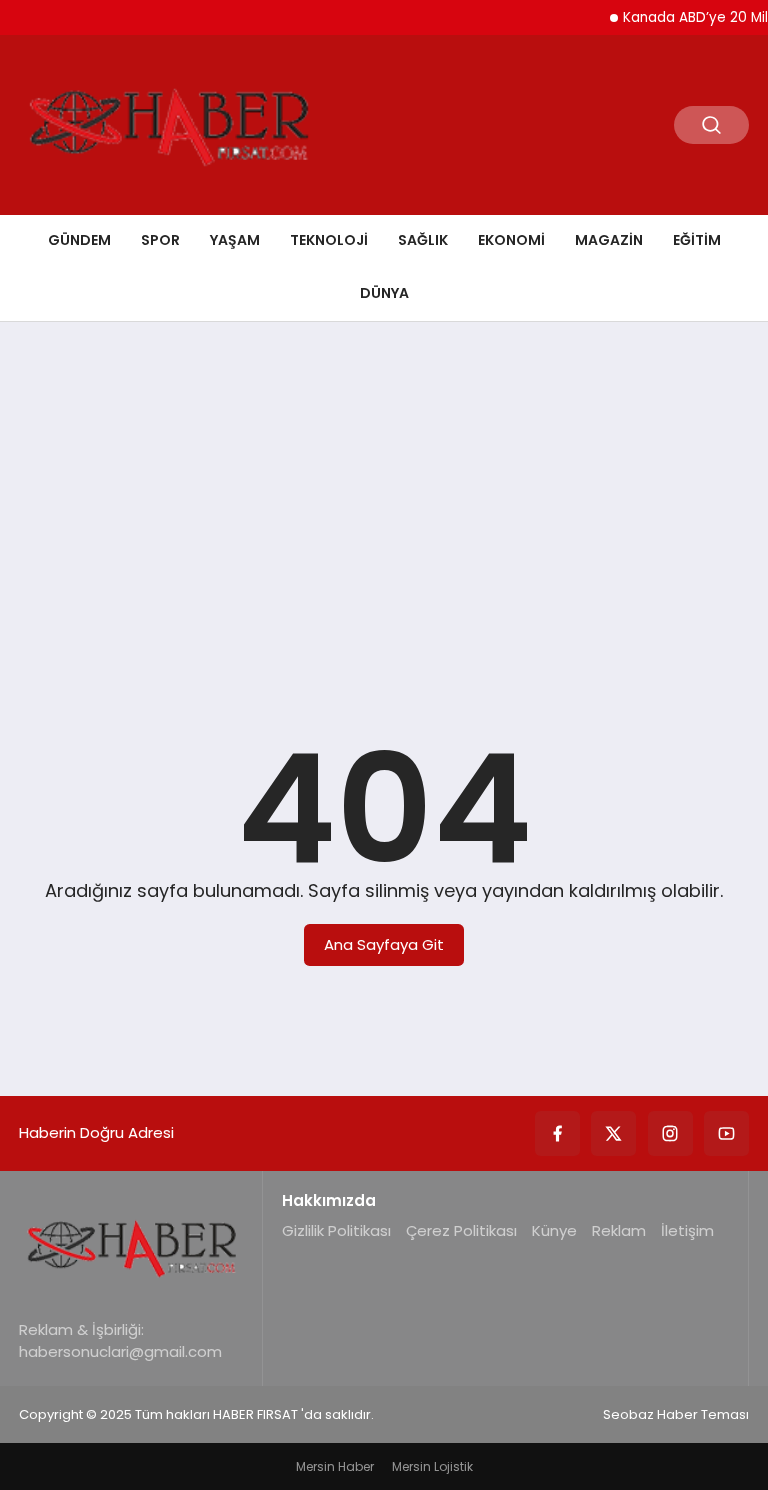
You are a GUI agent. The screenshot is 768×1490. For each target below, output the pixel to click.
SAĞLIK (423, 240)
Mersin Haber (335, 1466)
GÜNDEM (79, 240)
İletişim (687, 1230)
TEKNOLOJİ (329, 240)
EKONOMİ (511, 240)
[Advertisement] (384, 492)
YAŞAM (235, 240)
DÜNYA (384, 293)
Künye (554, 1230)
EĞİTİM (697, 240)
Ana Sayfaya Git (384, 944)
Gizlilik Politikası (336, 1230)
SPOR (160, 240)
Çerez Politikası (461, 1230)
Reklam (619, 1230)
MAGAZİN (609, 240)
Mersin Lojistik (432, 1466)
